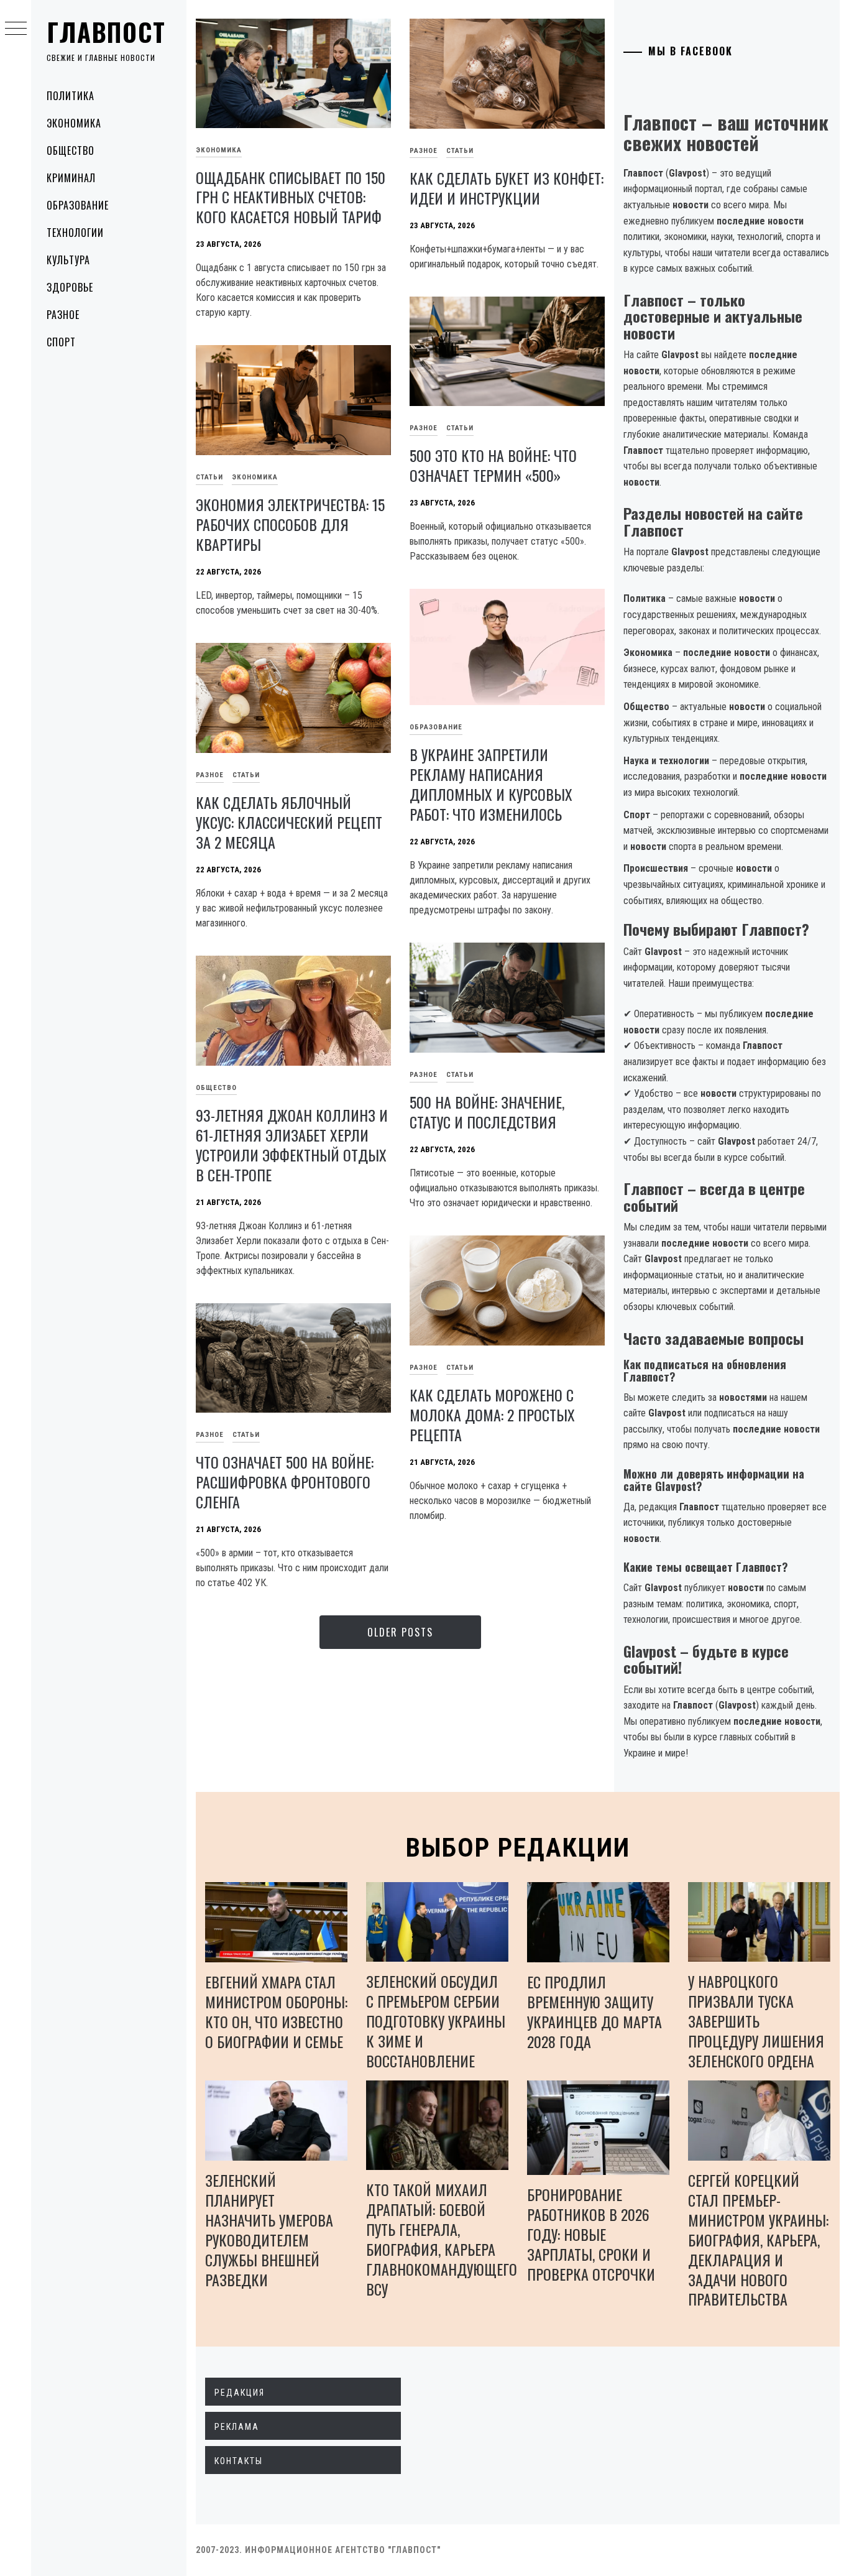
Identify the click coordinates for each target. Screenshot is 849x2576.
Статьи (460, 151)
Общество (71, 150)
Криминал (71, 178)
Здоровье (70, 287)
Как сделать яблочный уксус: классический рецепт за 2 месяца (289, 822)
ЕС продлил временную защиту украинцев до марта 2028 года (594, 2011)
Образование (78, 205)
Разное (63, 315)
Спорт (61, 342)
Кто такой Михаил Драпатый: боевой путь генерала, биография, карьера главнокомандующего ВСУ (442, 2239)
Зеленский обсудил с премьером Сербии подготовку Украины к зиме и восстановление (436, 2021)
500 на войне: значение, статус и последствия (487, 1112)
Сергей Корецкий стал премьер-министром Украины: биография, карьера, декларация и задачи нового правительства (758, 2240)
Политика (71, 96)
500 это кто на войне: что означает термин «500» (493, 465)
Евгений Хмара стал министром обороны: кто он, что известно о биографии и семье (276, 2011)
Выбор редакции (518, 1848)
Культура (68, 260)
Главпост (106, 32)
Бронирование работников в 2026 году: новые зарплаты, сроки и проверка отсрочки (591, 2234)
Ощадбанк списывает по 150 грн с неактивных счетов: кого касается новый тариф (291, 197)
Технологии (75, 233)
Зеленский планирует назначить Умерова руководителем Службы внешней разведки (269, 2230)
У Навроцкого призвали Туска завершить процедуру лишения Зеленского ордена (756, 2021)
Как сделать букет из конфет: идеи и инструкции (507, 188)
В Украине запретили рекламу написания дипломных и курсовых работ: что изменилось (491, 784)
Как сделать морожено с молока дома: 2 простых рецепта (492, 1415)
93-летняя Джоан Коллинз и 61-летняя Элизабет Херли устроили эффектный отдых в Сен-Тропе (292, 1145)
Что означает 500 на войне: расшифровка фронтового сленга (285, 1482)
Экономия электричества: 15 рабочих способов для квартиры (290, 524)
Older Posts (400, 1632)
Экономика (74, 123)
